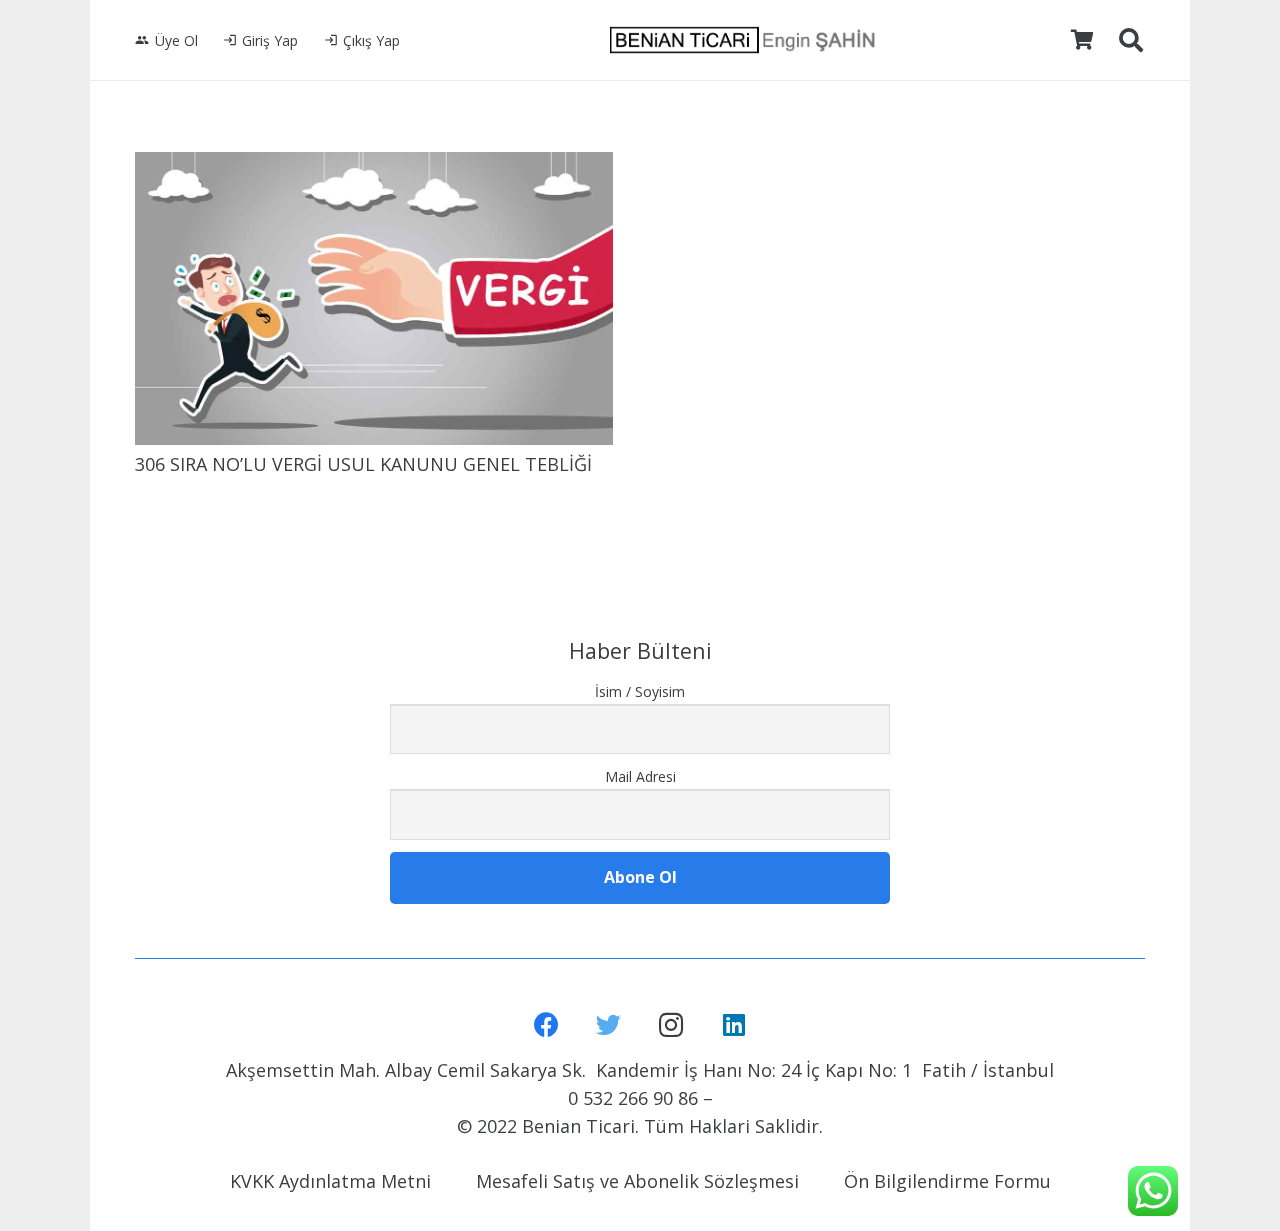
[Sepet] (1082, 40)
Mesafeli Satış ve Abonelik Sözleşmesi (637, 1181)
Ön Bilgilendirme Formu (947, 1181)
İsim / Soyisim (640, 691)
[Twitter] (609, 1025)
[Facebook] (546, 1025)
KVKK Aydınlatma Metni (330, 1181)
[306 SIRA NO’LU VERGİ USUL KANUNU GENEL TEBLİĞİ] (374, 298)
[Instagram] (671, 1025)
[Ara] (1130, 40)
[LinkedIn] (734, 1025)
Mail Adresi (640, 776)
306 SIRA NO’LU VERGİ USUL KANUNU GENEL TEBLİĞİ (363, 464)
